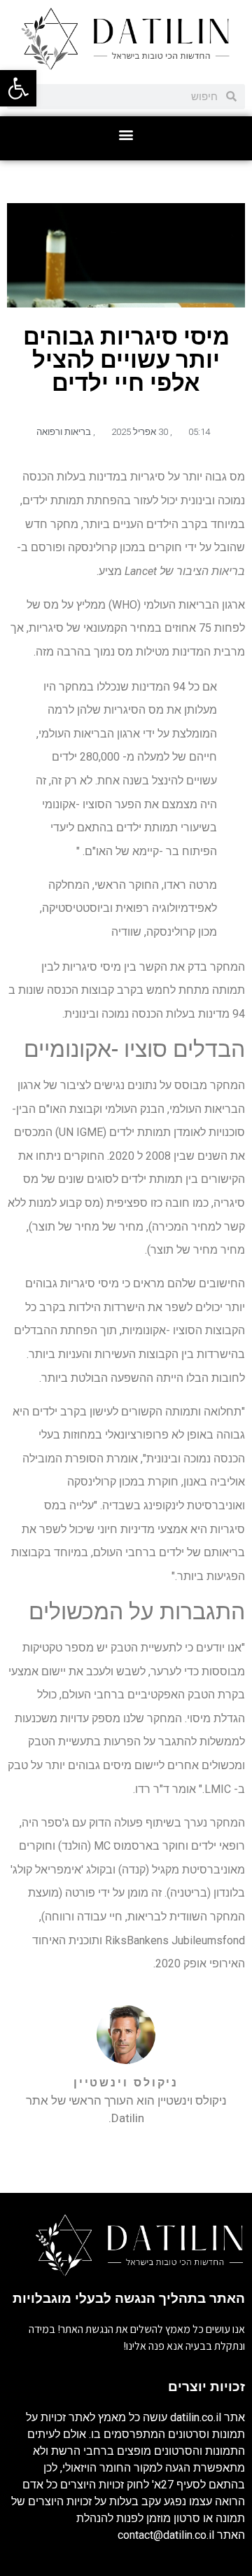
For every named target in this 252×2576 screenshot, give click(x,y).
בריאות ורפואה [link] (64, 432)
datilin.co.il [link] (196, 2417)
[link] (18, 88)
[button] (126, 135)
